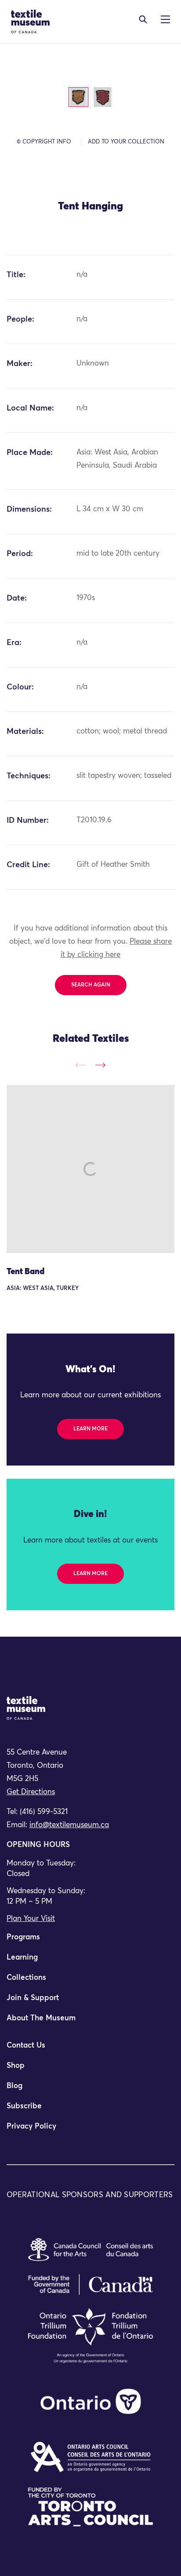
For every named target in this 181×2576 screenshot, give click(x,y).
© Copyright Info (44, 142)
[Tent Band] (90, 1169)
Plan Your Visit (31, 1919)
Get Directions (31, 1792)
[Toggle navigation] (143, 19)
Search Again (91, 985)
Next (100, 1065)
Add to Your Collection (126, 142)
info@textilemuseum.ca (69, 1825)
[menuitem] (90, 1941)
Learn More (90, 1429)
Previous (81, 1065)
